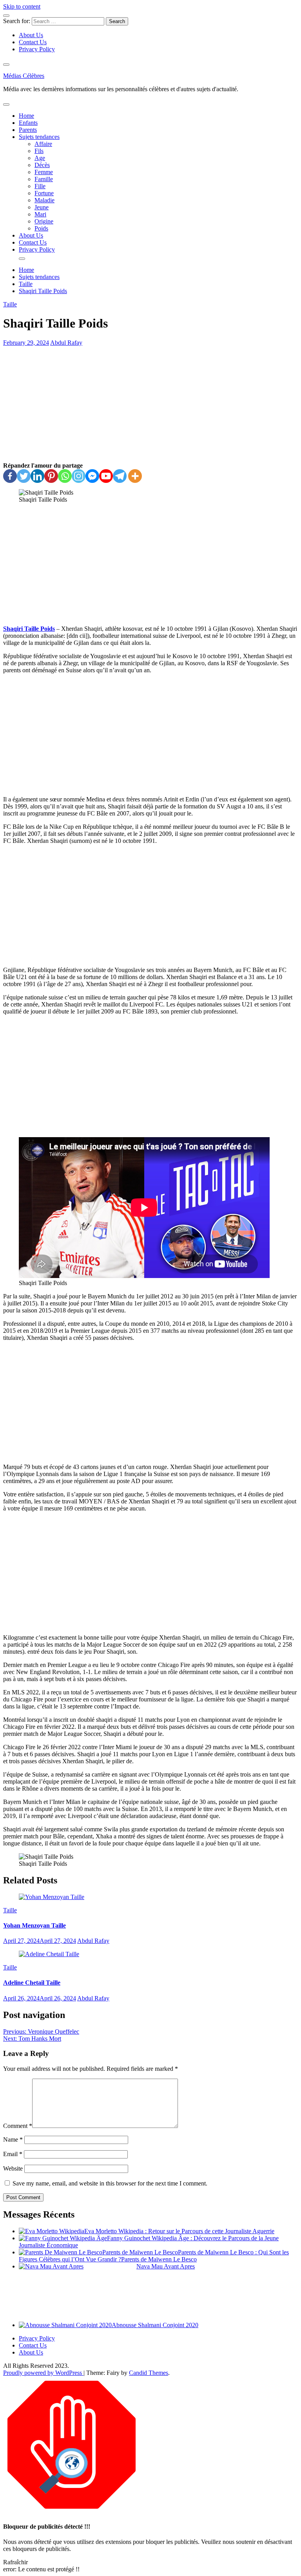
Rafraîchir (15, 2562)
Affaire (43, 144)
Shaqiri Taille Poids (29, 629)
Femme (44, 172)
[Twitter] (24, 476)
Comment (18, 2126)
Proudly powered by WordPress (43, 2373)
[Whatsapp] (65, 476)
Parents (28, 130)
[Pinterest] (51, 476)
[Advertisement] (150, 404)
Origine (44, 221)
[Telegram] (120, 476)
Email (13, 2154)
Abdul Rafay (66, 343)
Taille (10, 304)
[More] (135, 476)
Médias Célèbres (24, 76)
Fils (39, 151)
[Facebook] (10, 476)
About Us (31, 35)
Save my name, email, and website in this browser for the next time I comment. (110, 2183)
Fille (40, 186)
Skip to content (22, 6)
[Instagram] (79, 476)
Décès (42, 165)
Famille (44, 179)
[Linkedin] (37, 476)
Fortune (44, 193)
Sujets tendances (39, 137)
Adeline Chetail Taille (32, 1983)
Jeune (42, 207)
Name (13, 2139)
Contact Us (33, 42)
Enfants (28, 123)
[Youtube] (106, 476)
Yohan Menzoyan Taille (34, 1925)
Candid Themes (149, 2373)
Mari (40, 214)
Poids (41, 228)
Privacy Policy (37, 49)
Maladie (44, 200)
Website (13, 2168)
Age (40, 158)
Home (26, 116)
